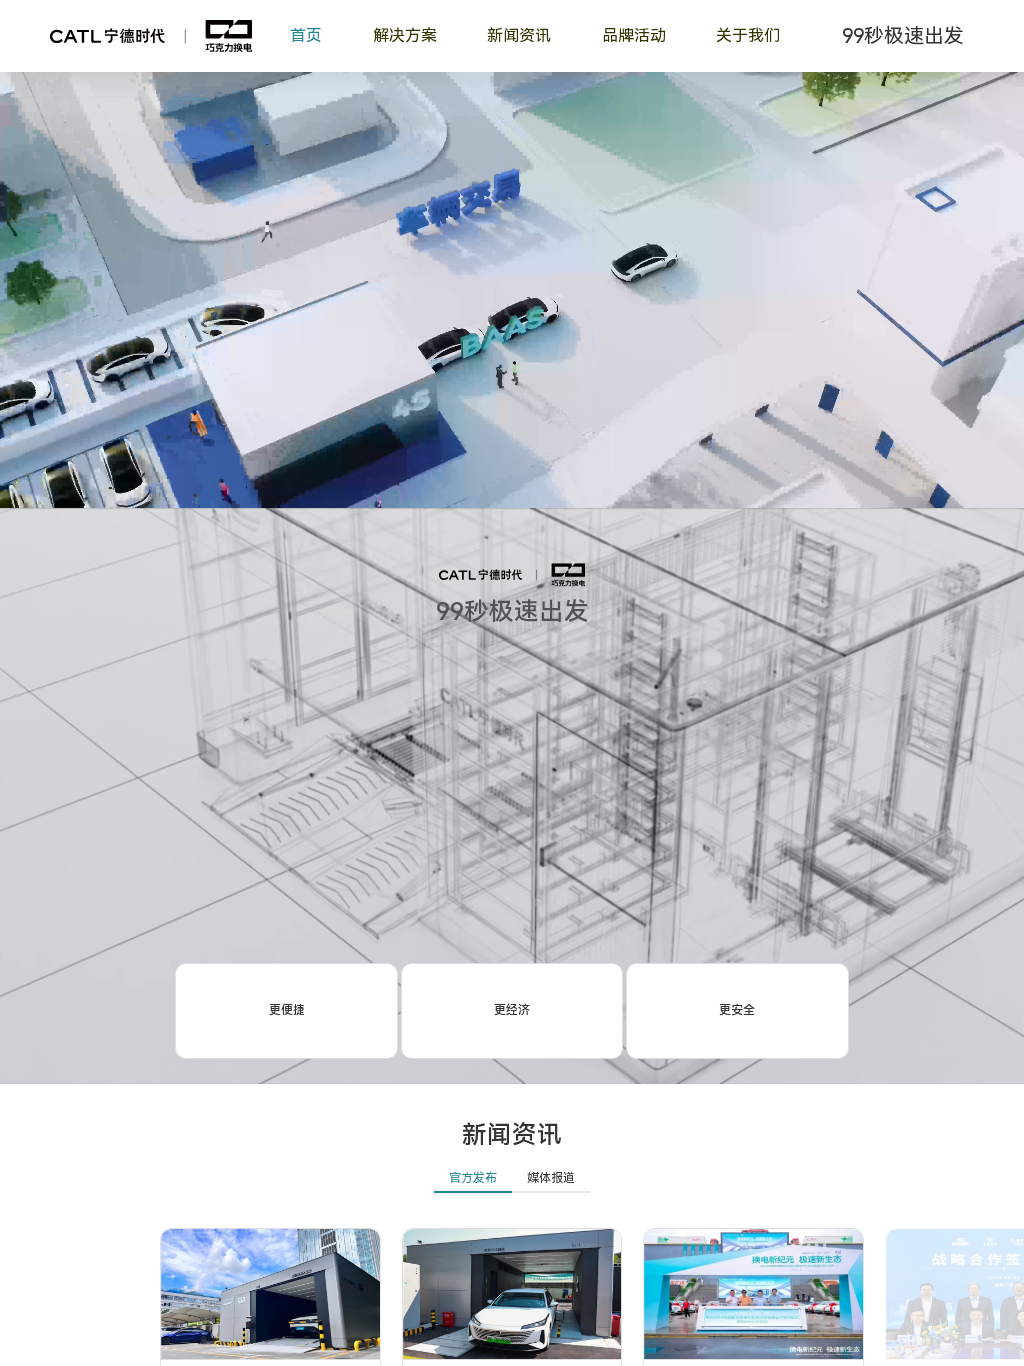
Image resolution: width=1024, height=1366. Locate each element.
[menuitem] (519, 36)
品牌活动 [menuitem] (634, 35)
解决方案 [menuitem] (405, 35)
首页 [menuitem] (306, 35)
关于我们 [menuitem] (748, 35)
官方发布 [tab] (473, 1178)
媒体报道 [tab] (551, 1178)
